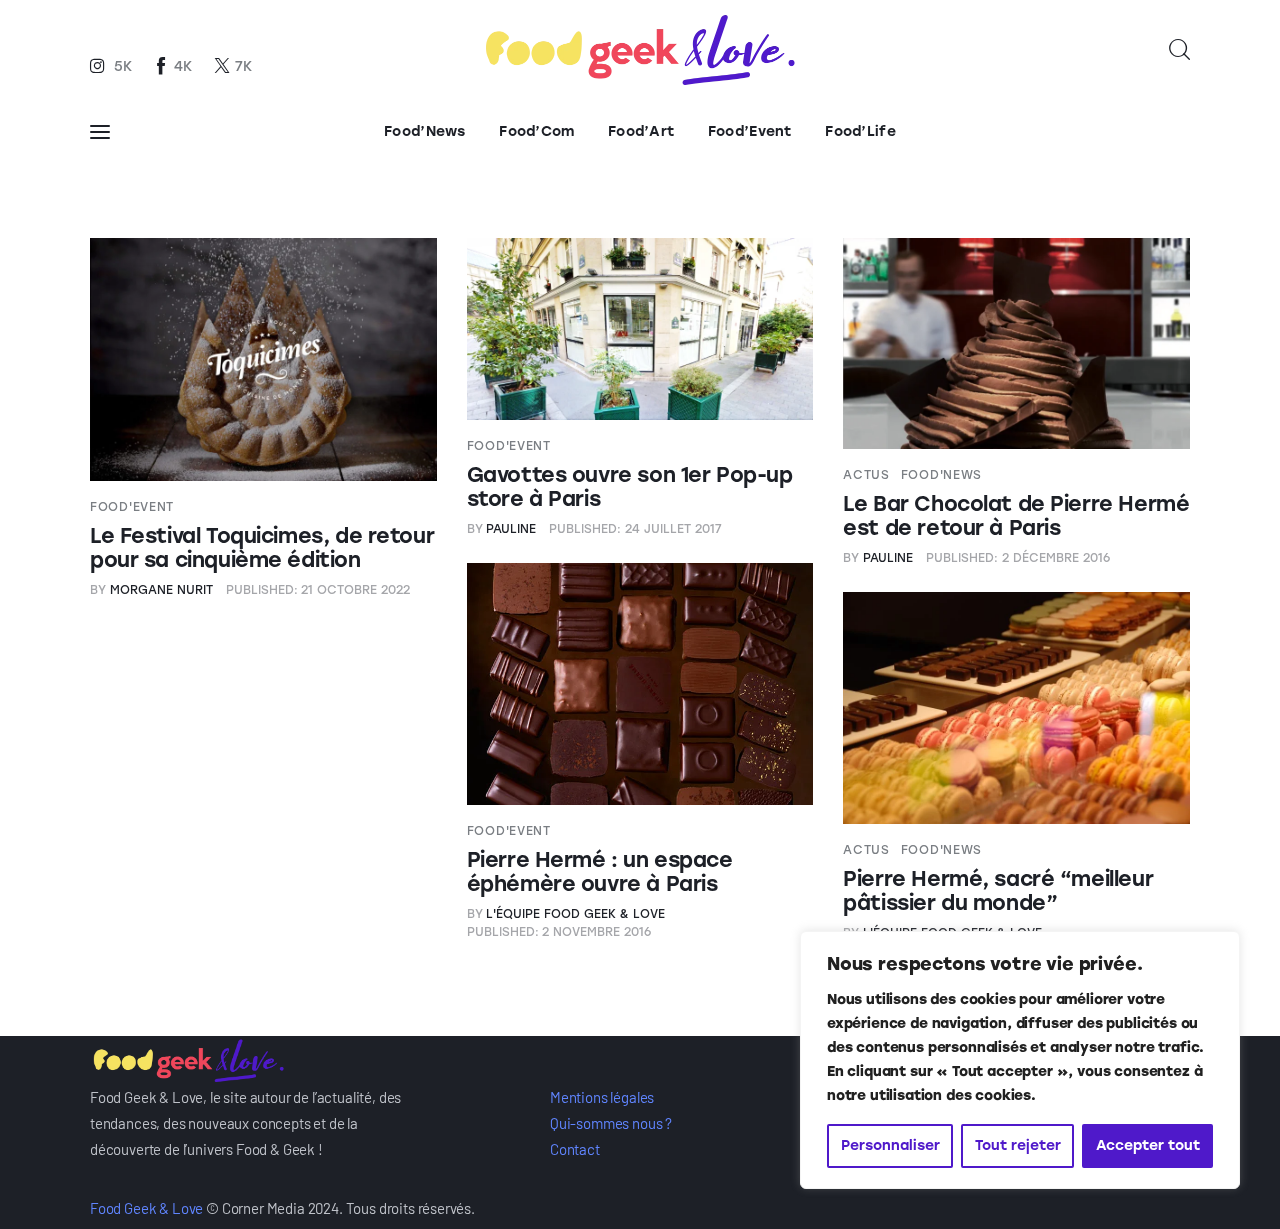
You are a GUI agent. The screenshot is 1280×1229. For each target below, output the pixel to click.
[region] (1020, 1060)
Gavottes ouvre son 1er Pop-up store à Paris (630, 486)
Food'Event (132, 507)
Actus (866, 475)
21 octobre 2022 (318, 590)
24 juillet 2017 (635, 529)
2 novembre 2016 (559, 932)
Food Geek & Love (146, 1208)
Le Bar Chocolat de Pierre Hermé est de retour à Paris (1016, 515)
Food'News (941, 475)
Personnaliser (890, 1145)
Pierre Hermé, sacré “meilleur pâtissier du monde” (998, 890)
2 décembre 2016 (1018, 558)
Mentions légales (602, 1097)
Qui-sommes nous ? (611, 1123)
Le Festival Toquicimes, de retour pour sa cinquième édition (262, 547)
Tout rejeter (1018, 1145)
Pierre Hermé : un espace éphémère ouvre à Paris (600, 871)
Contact (575, 1149)
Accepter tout (1148, 1145)
